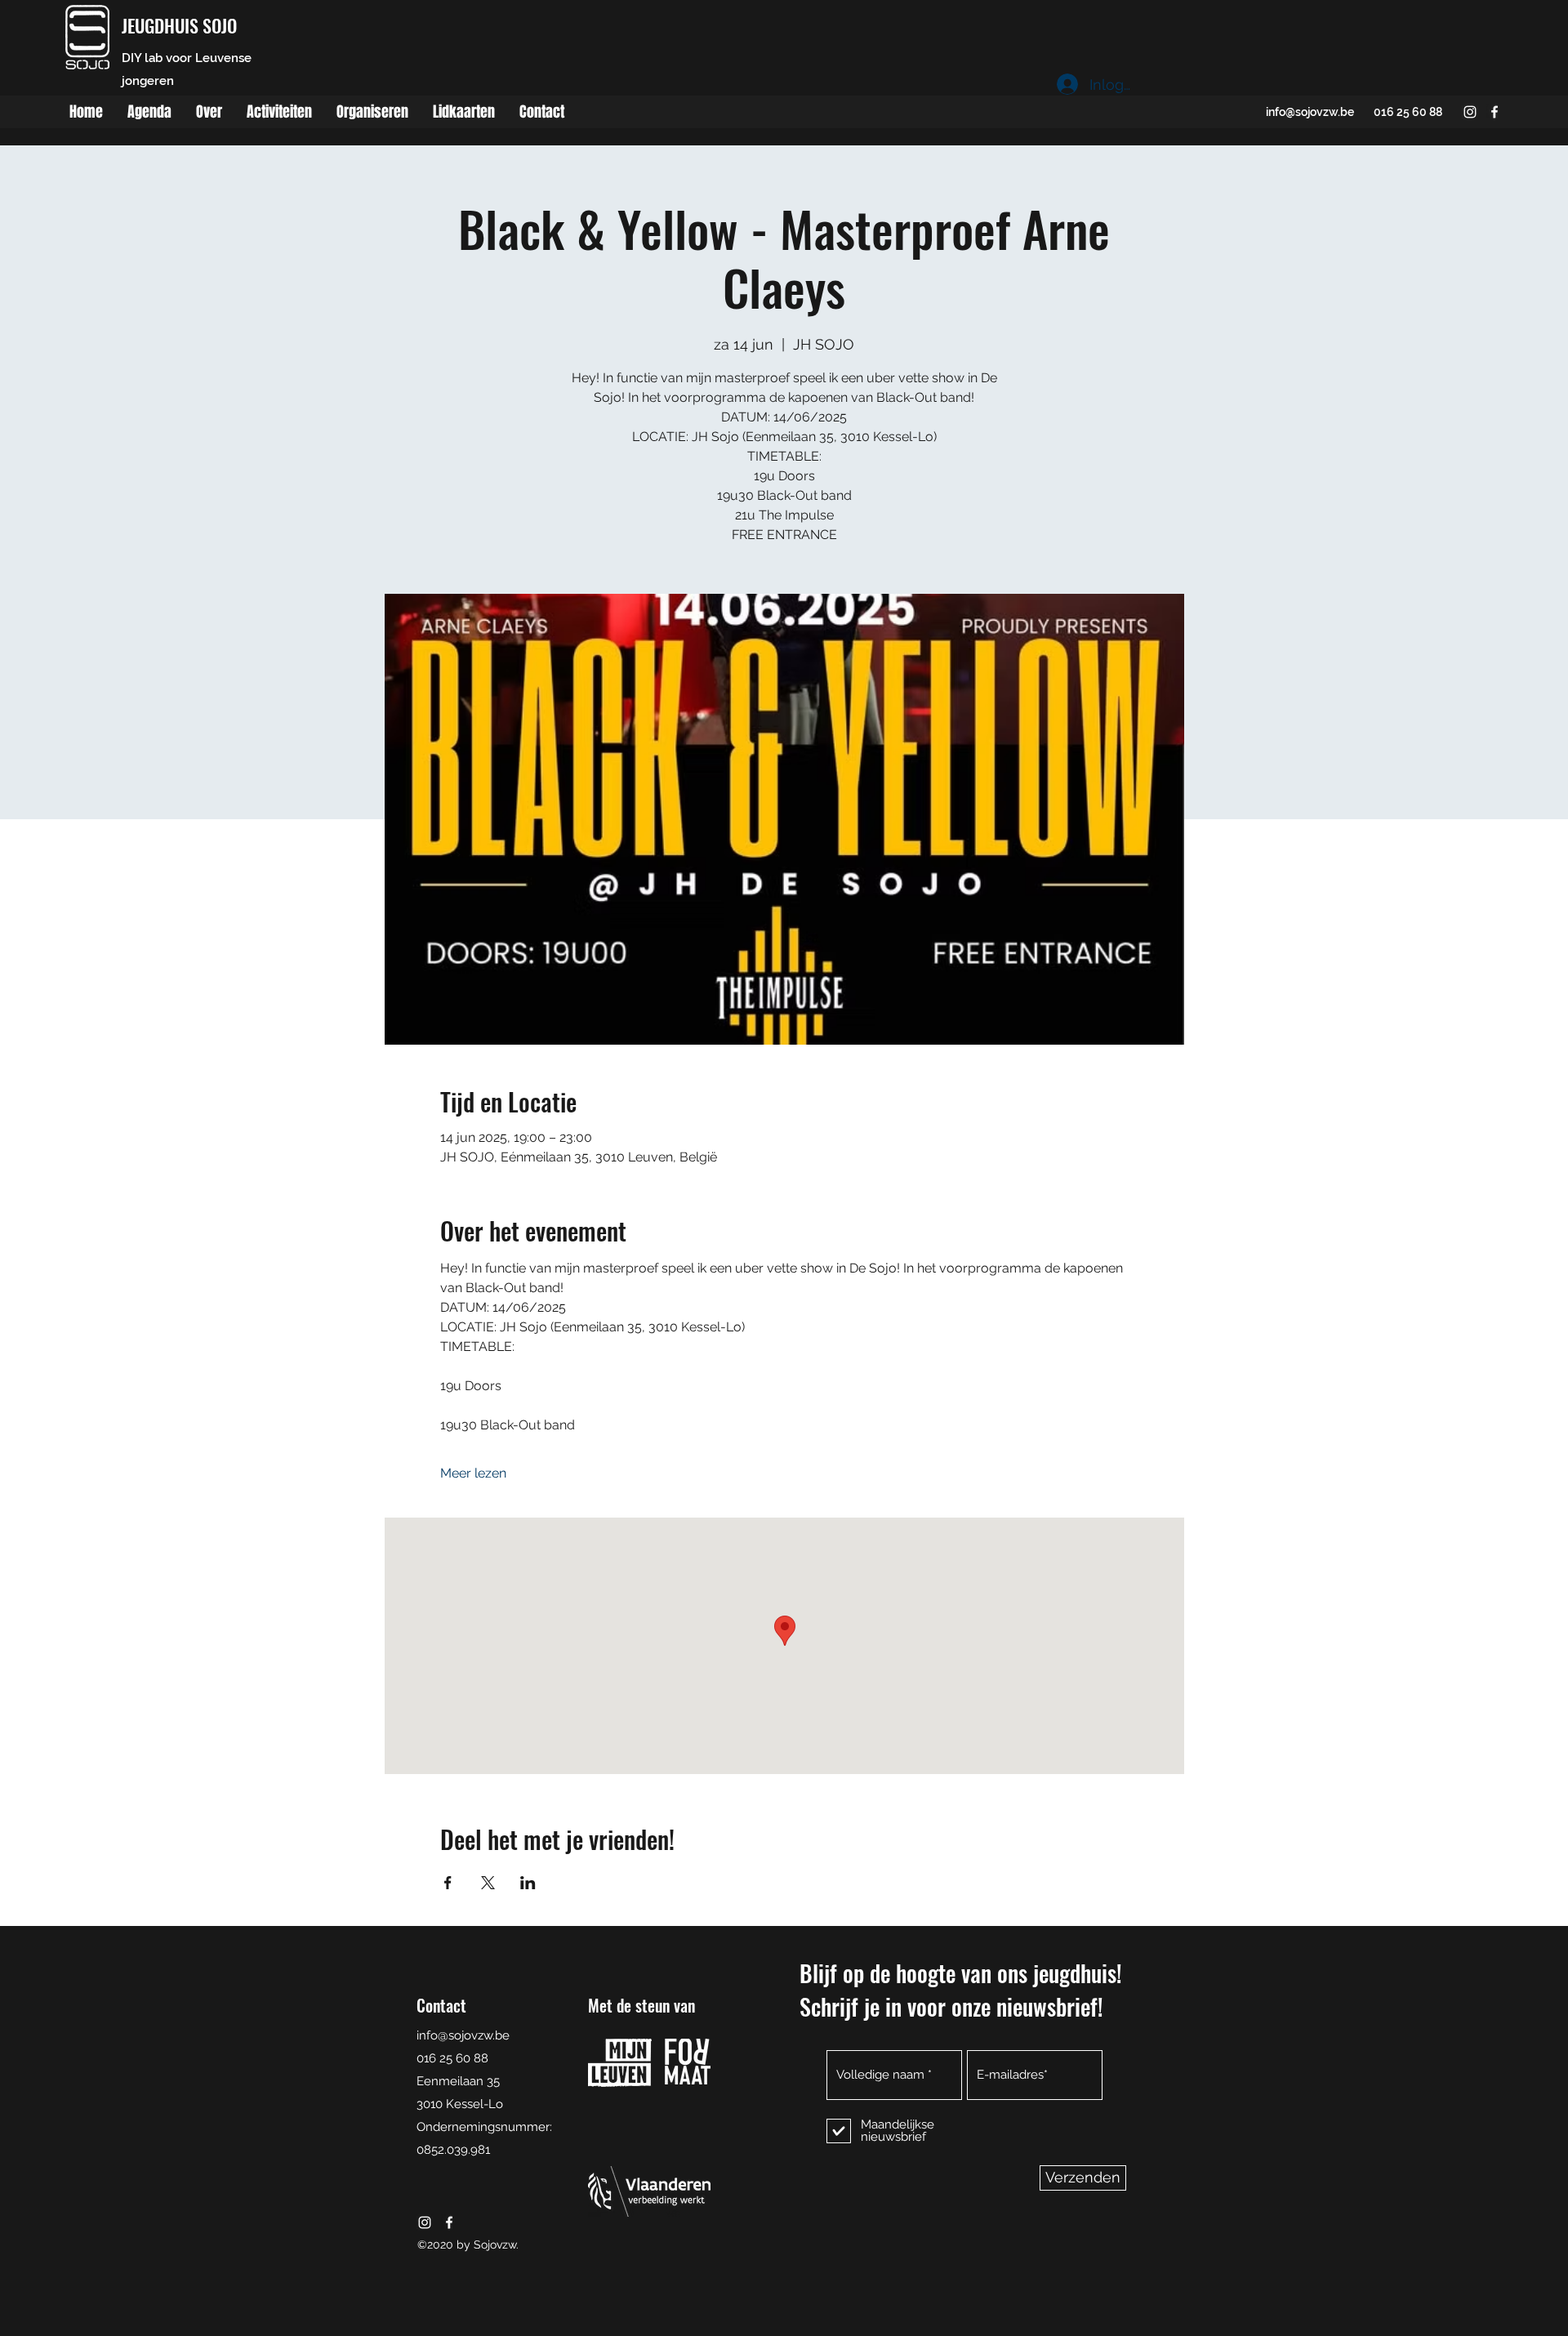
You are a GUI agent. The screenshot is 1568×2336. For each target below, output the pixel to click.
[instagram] (1470, 112)
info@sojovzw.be (1310, 112)
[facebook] (1494, 112)
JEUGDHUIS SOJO (179, 25)
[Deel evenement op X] (488, 1883)
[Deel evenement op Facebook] (448, 1883)
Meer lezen (473, 1473)
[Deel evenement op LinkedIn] (528, 1883)
